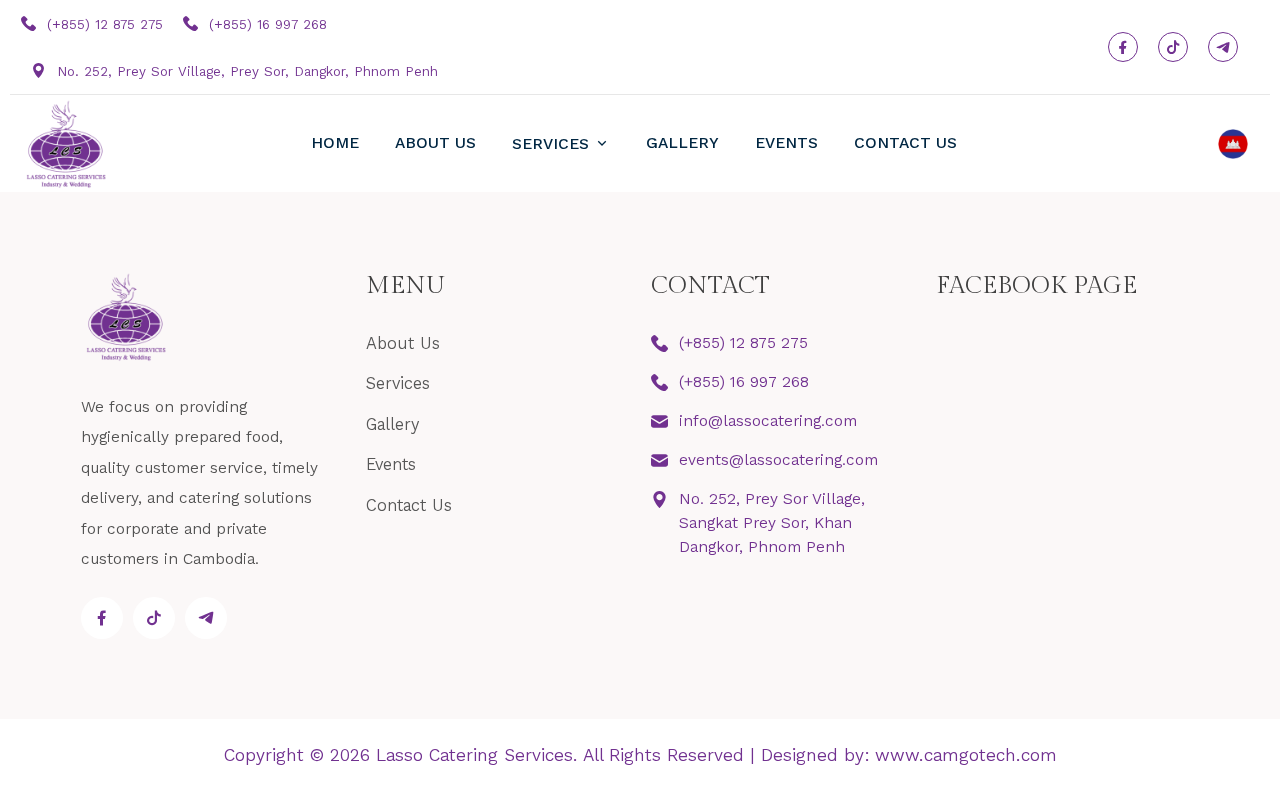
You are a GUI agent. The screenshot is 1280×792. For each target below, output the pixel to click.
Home (335, 142)
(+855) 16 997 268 (265, 24)
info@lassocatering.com (768, 420)
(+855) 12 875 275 (102, 24)
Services (553, 143)
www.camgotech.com (966, 755)
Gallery (682, 142)
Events (786, 142)
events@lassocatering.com (778, 459)
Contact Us (905, 142)
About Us (435, 142)
